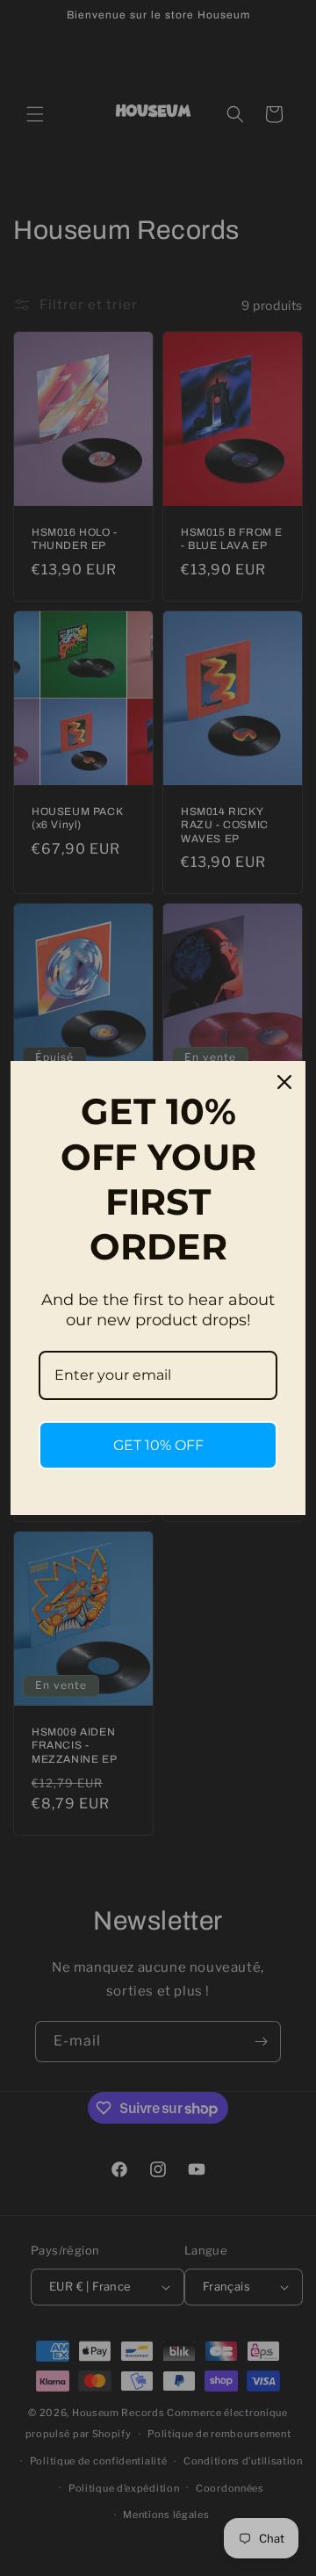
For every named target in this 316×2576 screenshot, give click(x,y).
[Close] (284, 1082)
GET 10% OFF (158, 1445)
